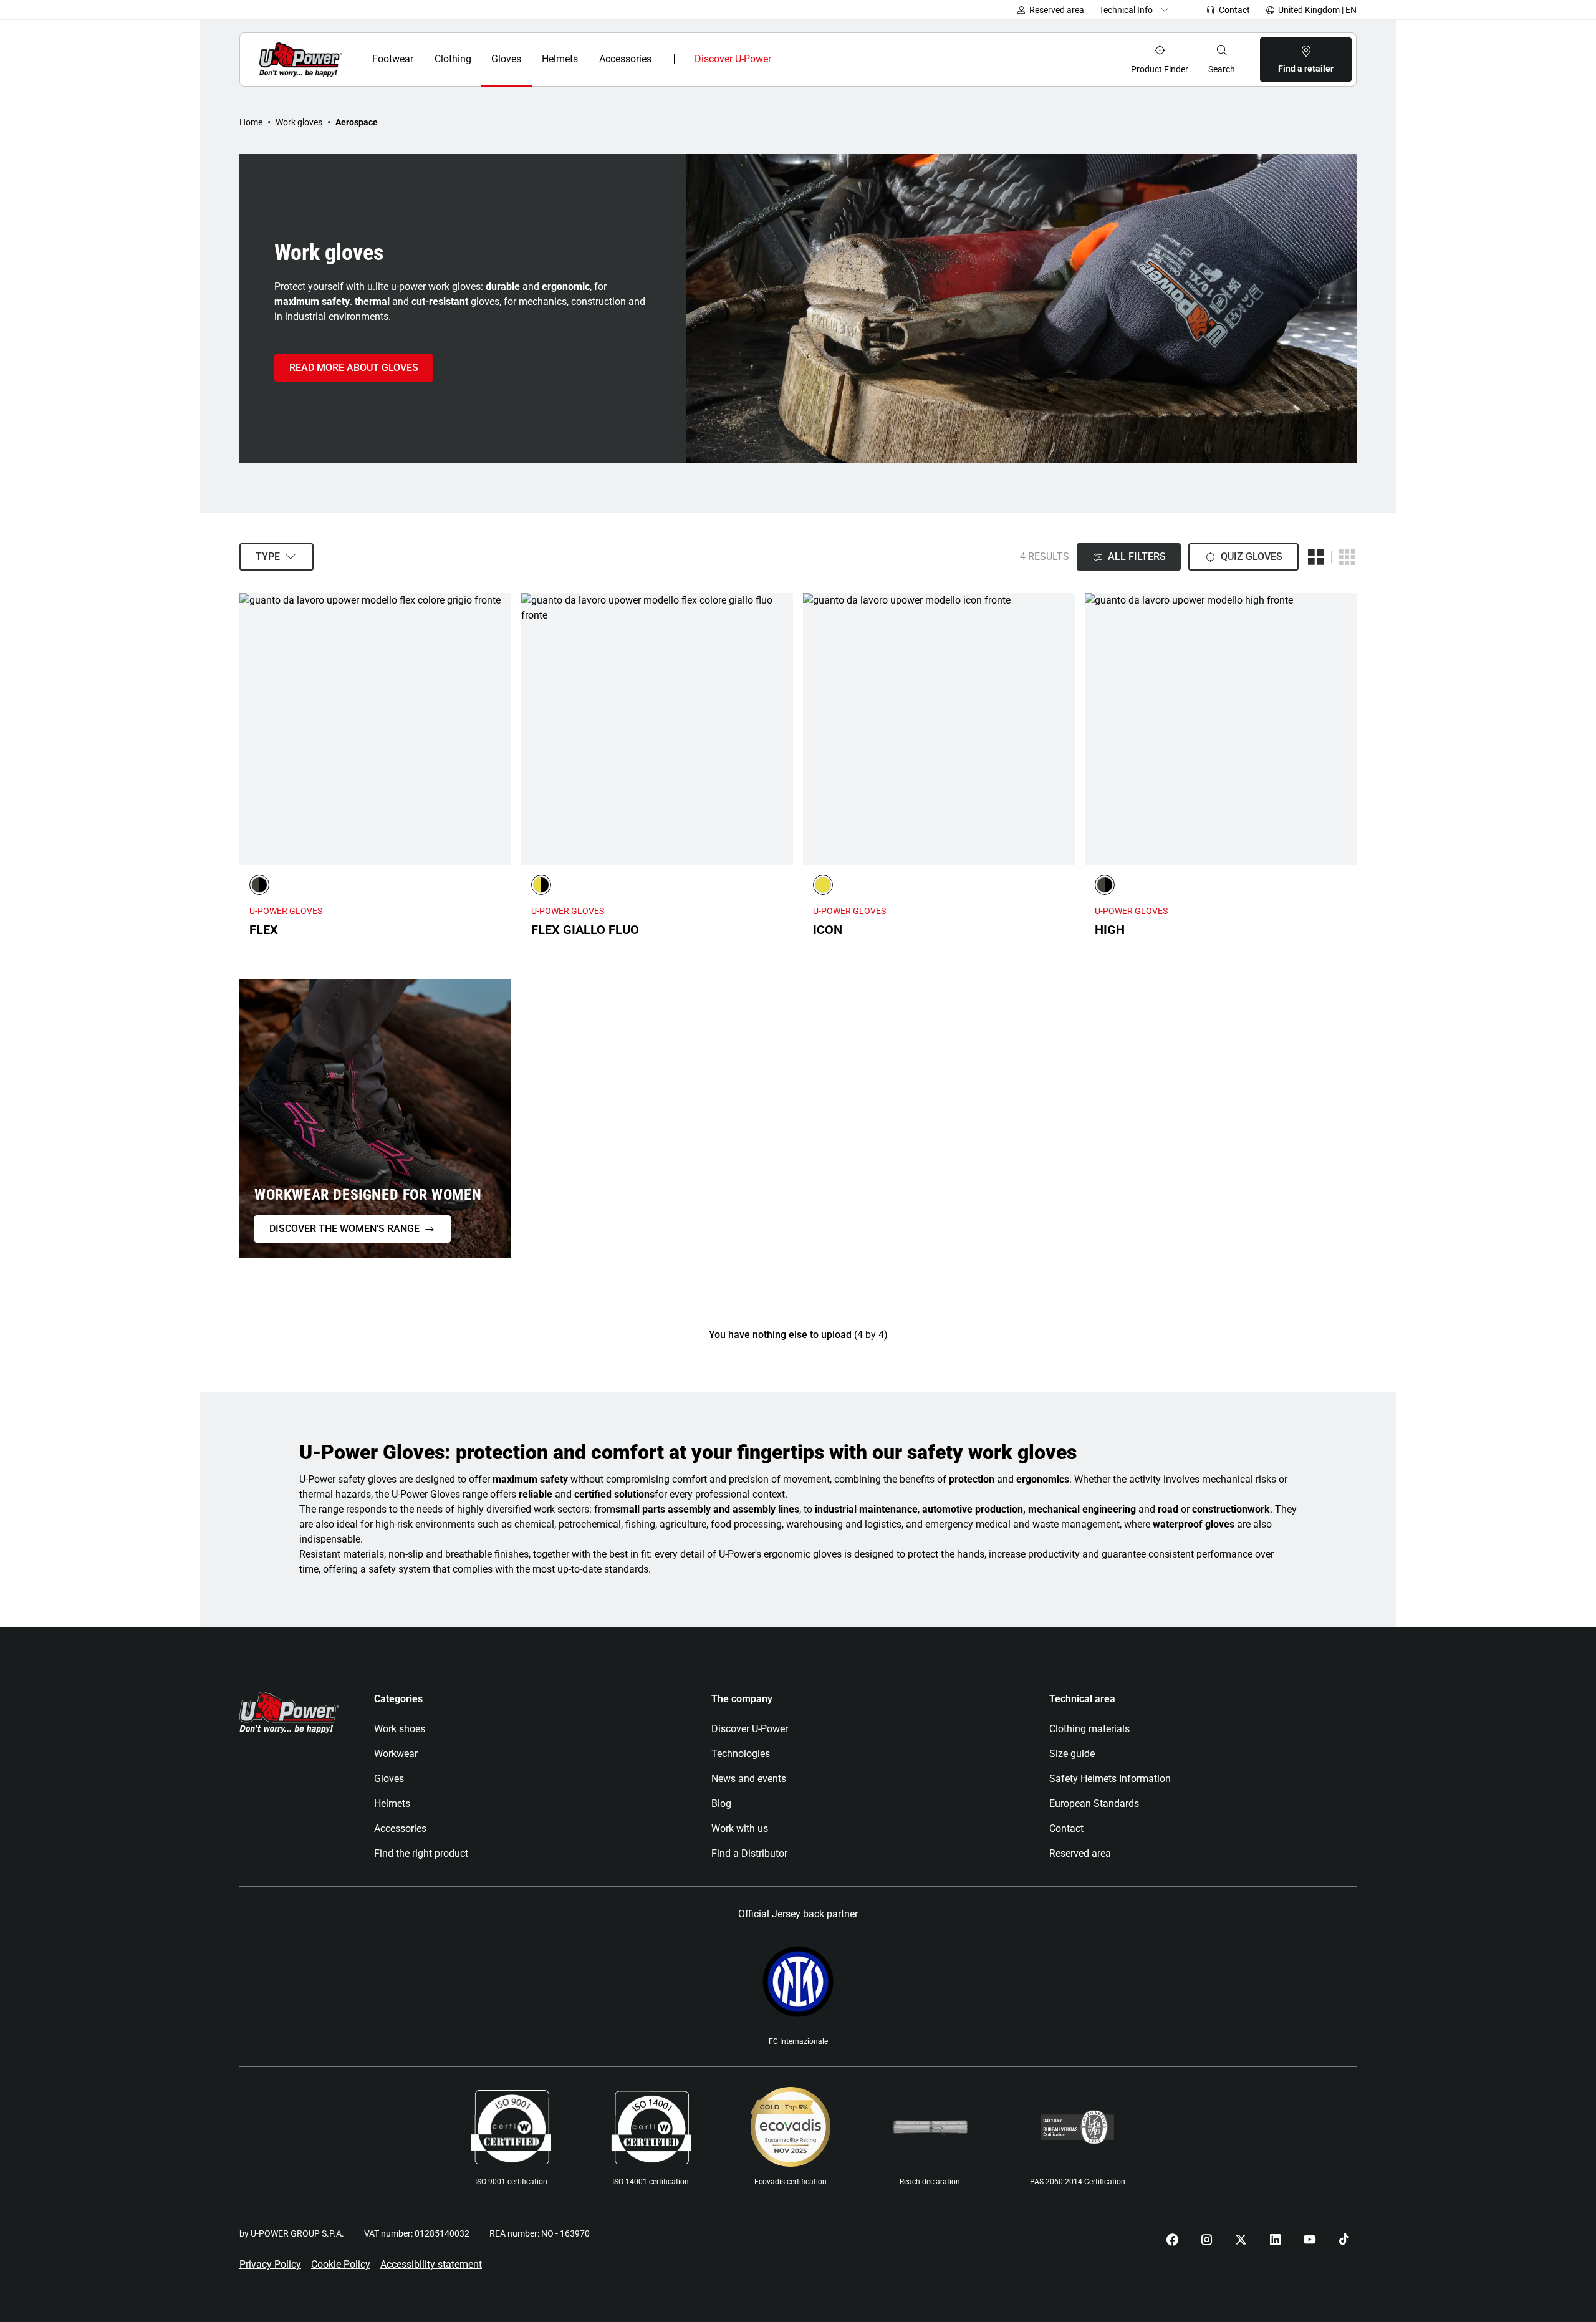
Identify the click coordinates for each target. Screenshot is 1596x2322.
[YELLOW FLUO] (823, 885)
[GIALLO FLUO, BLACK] (541, 885)
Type (268, 556)
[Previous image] (252, 729)
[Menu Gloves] (528, 59)
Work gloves (299, 122)
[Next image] (499, 729)
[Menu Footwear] (421, 59)
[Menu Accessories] (661, 59)
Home (251, 122)
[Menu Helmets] (586, 59)
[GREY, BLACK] (259, 885)
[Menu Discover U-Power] (781, 59)
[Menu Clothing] (478, 59)
